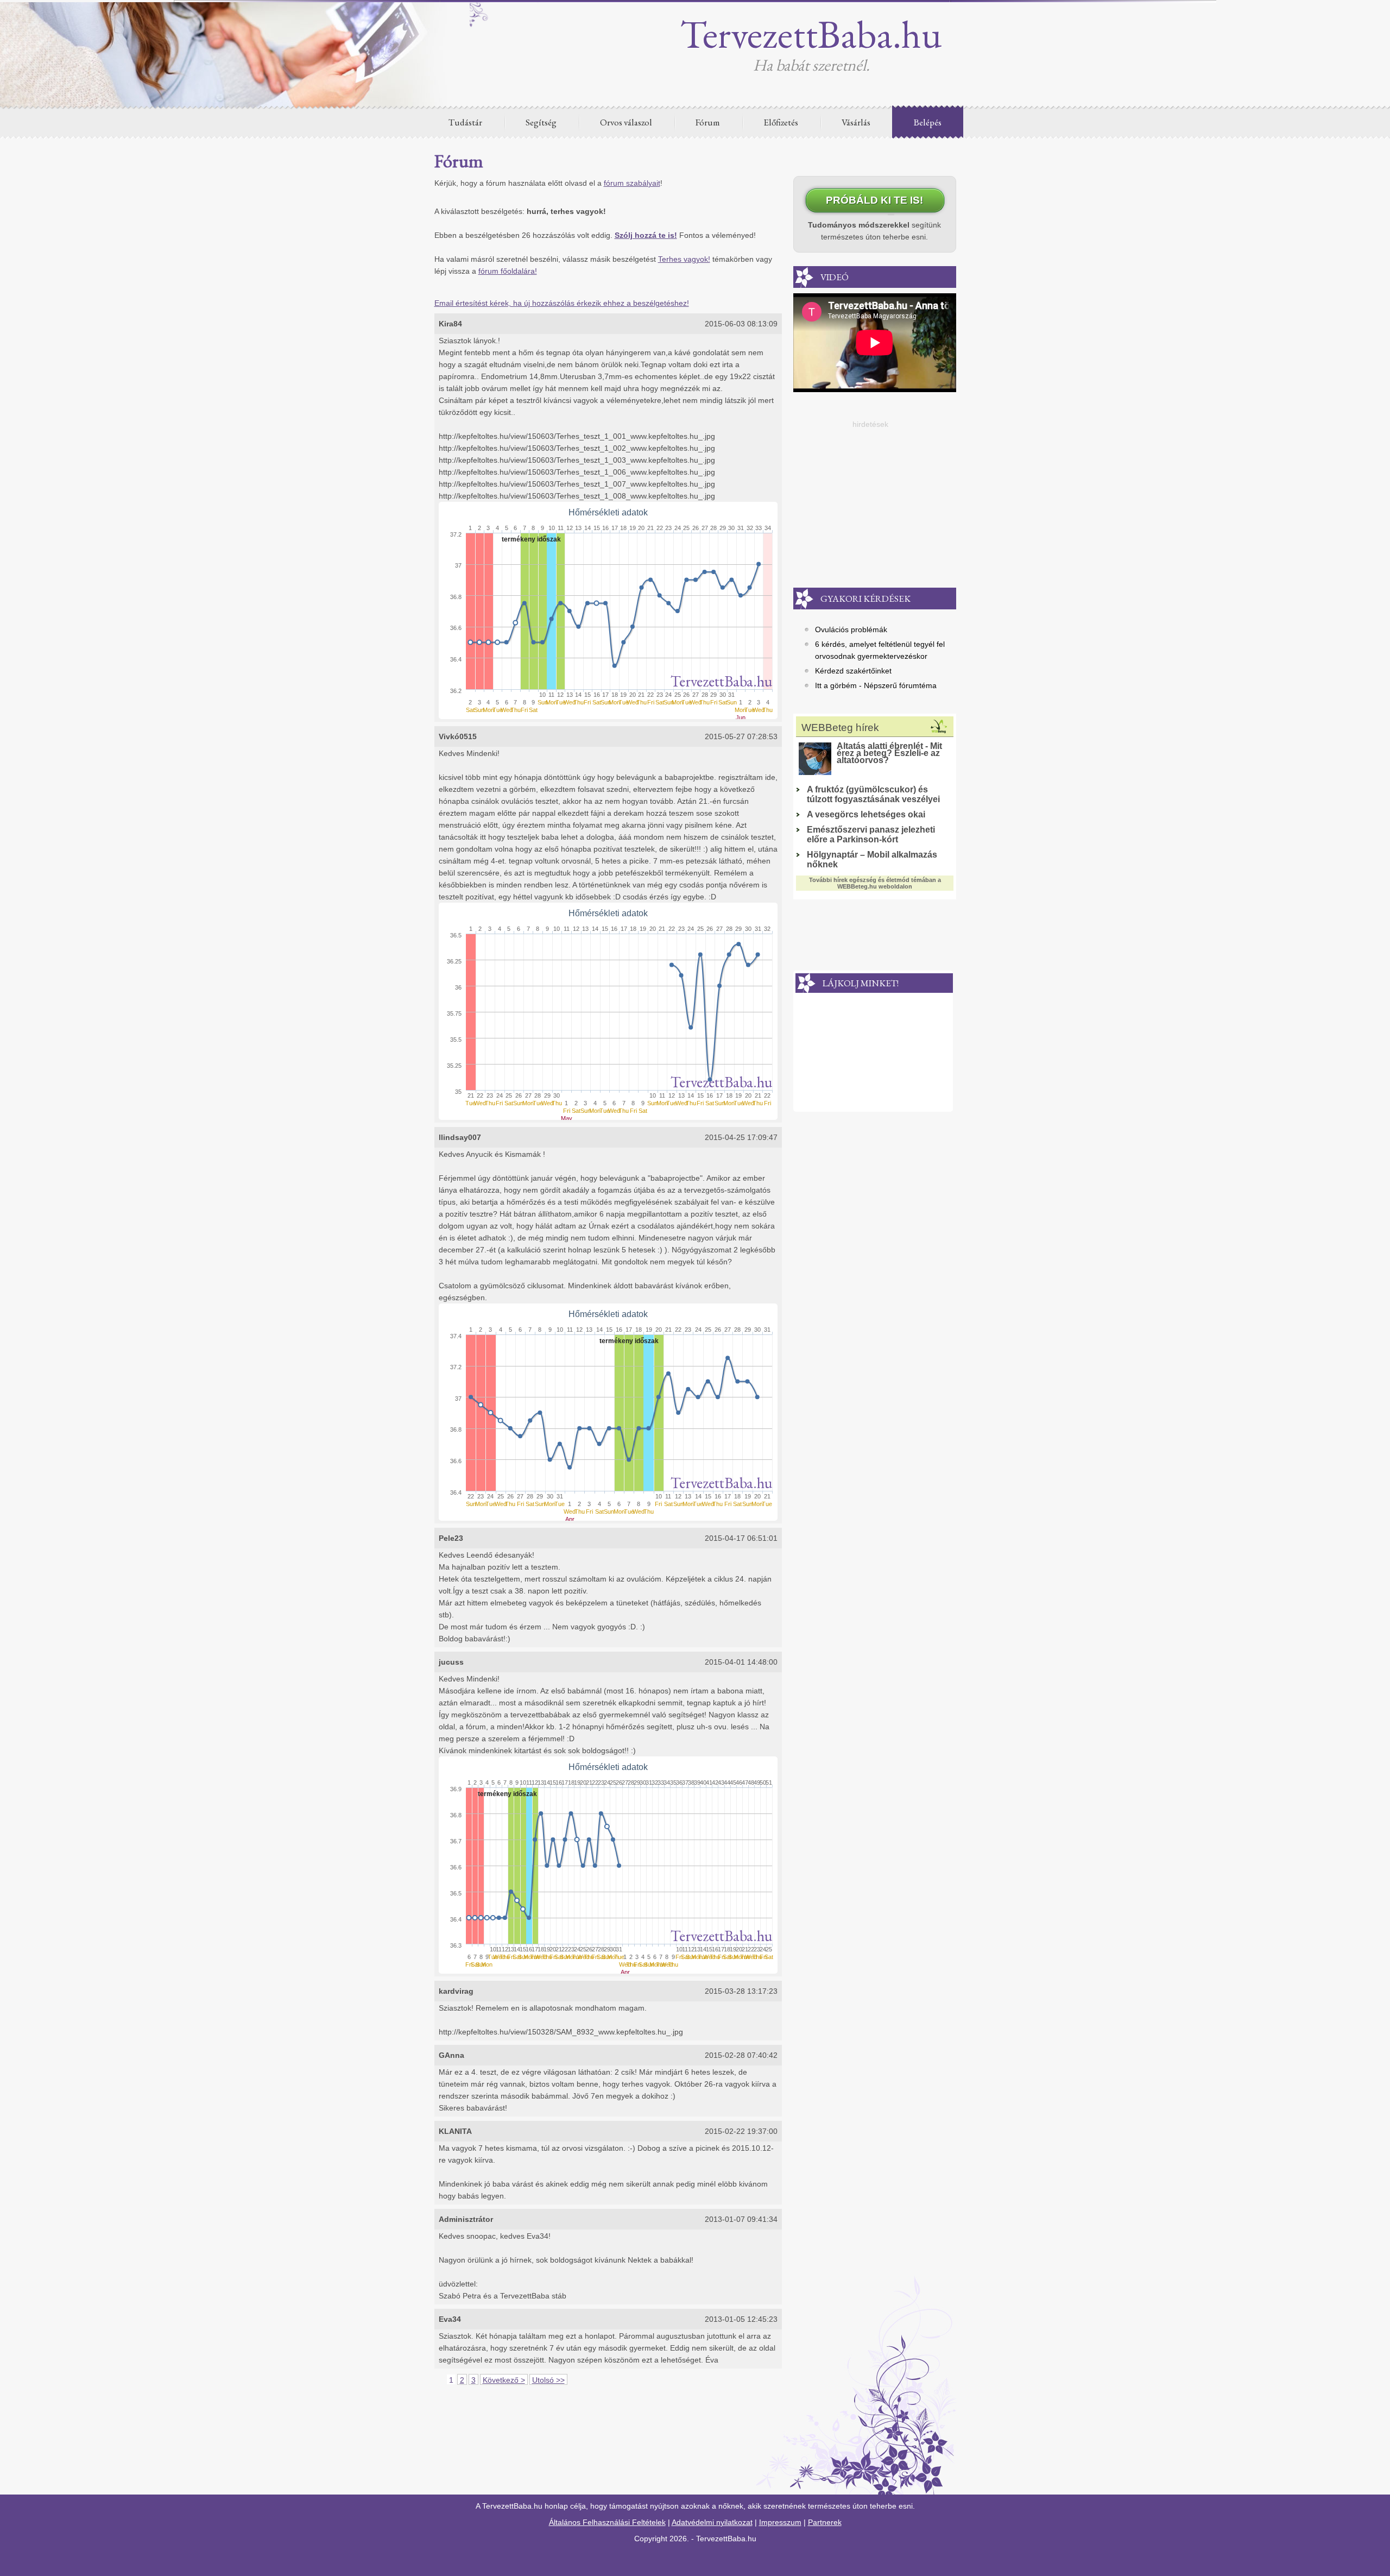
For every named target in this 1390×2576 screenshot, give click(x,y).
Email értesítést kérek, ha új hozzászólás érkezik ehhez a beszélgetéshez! (562, 303)
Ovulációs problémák (851, 629)
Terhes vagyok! (684, 259)
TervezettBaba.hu (811, 34)
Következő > (504, 2380)
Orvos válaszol (626, 122)
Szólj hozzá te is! (646, 235)
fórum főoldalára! (508, 271)
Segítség (541, 122)
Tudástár (465, 122)
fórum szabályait (632, 183)
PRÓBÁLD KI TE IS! (874, 200)
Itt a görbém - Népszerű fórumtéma (876, 685)
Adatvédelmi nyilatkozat (712, 2522)
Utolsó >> (548, 2380)
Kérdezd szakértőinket (853, 671)
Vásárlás (856, 122)
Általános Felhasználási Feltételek (607, 2522)
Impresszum (780, 2522)
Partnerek (825, 2522)
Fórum (708, 122)
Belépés (928, 122)
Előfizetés (781, 122)
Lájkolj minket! (861, 983)
